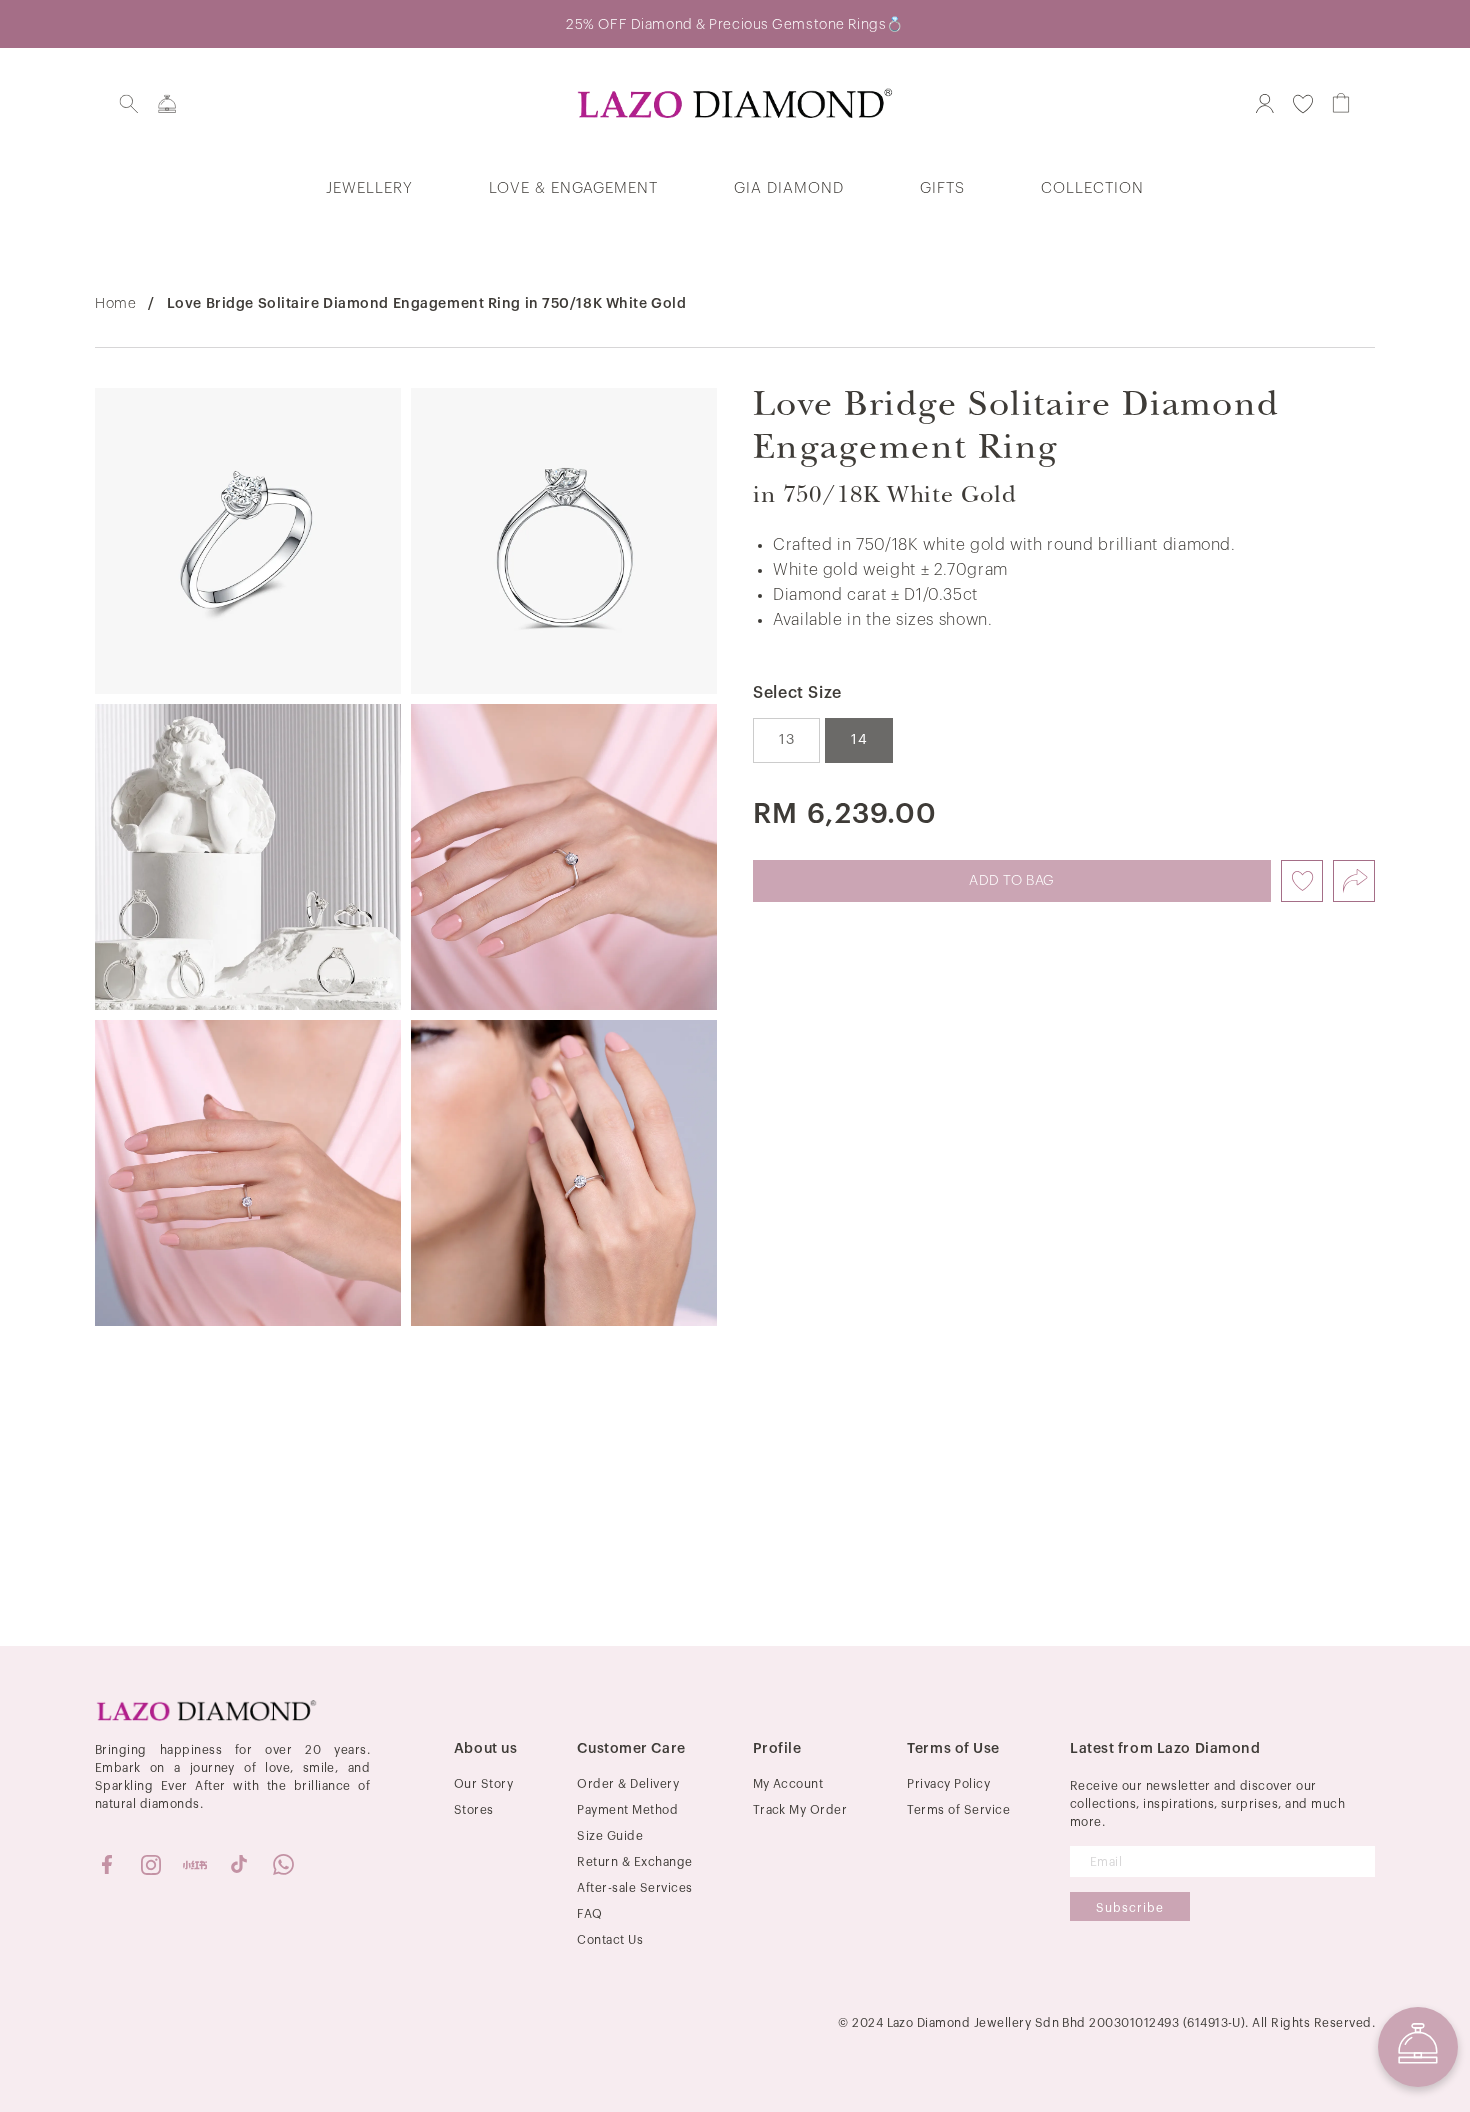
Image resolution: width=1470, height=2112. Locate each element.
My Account (788, 1784)
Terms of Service (958, 1810)
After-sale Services (634, 1888)
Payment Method (627, 1810)
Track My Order (800, 1810)
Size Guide (610, 1836)
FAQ (589, 1914)
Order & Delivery (628, 1784)
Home (115, 304)
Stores (474, 1810)
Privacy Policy (948, 1784)
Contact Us (610, 1940)
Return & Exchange (634, 1862)
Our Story (483, 1784)
